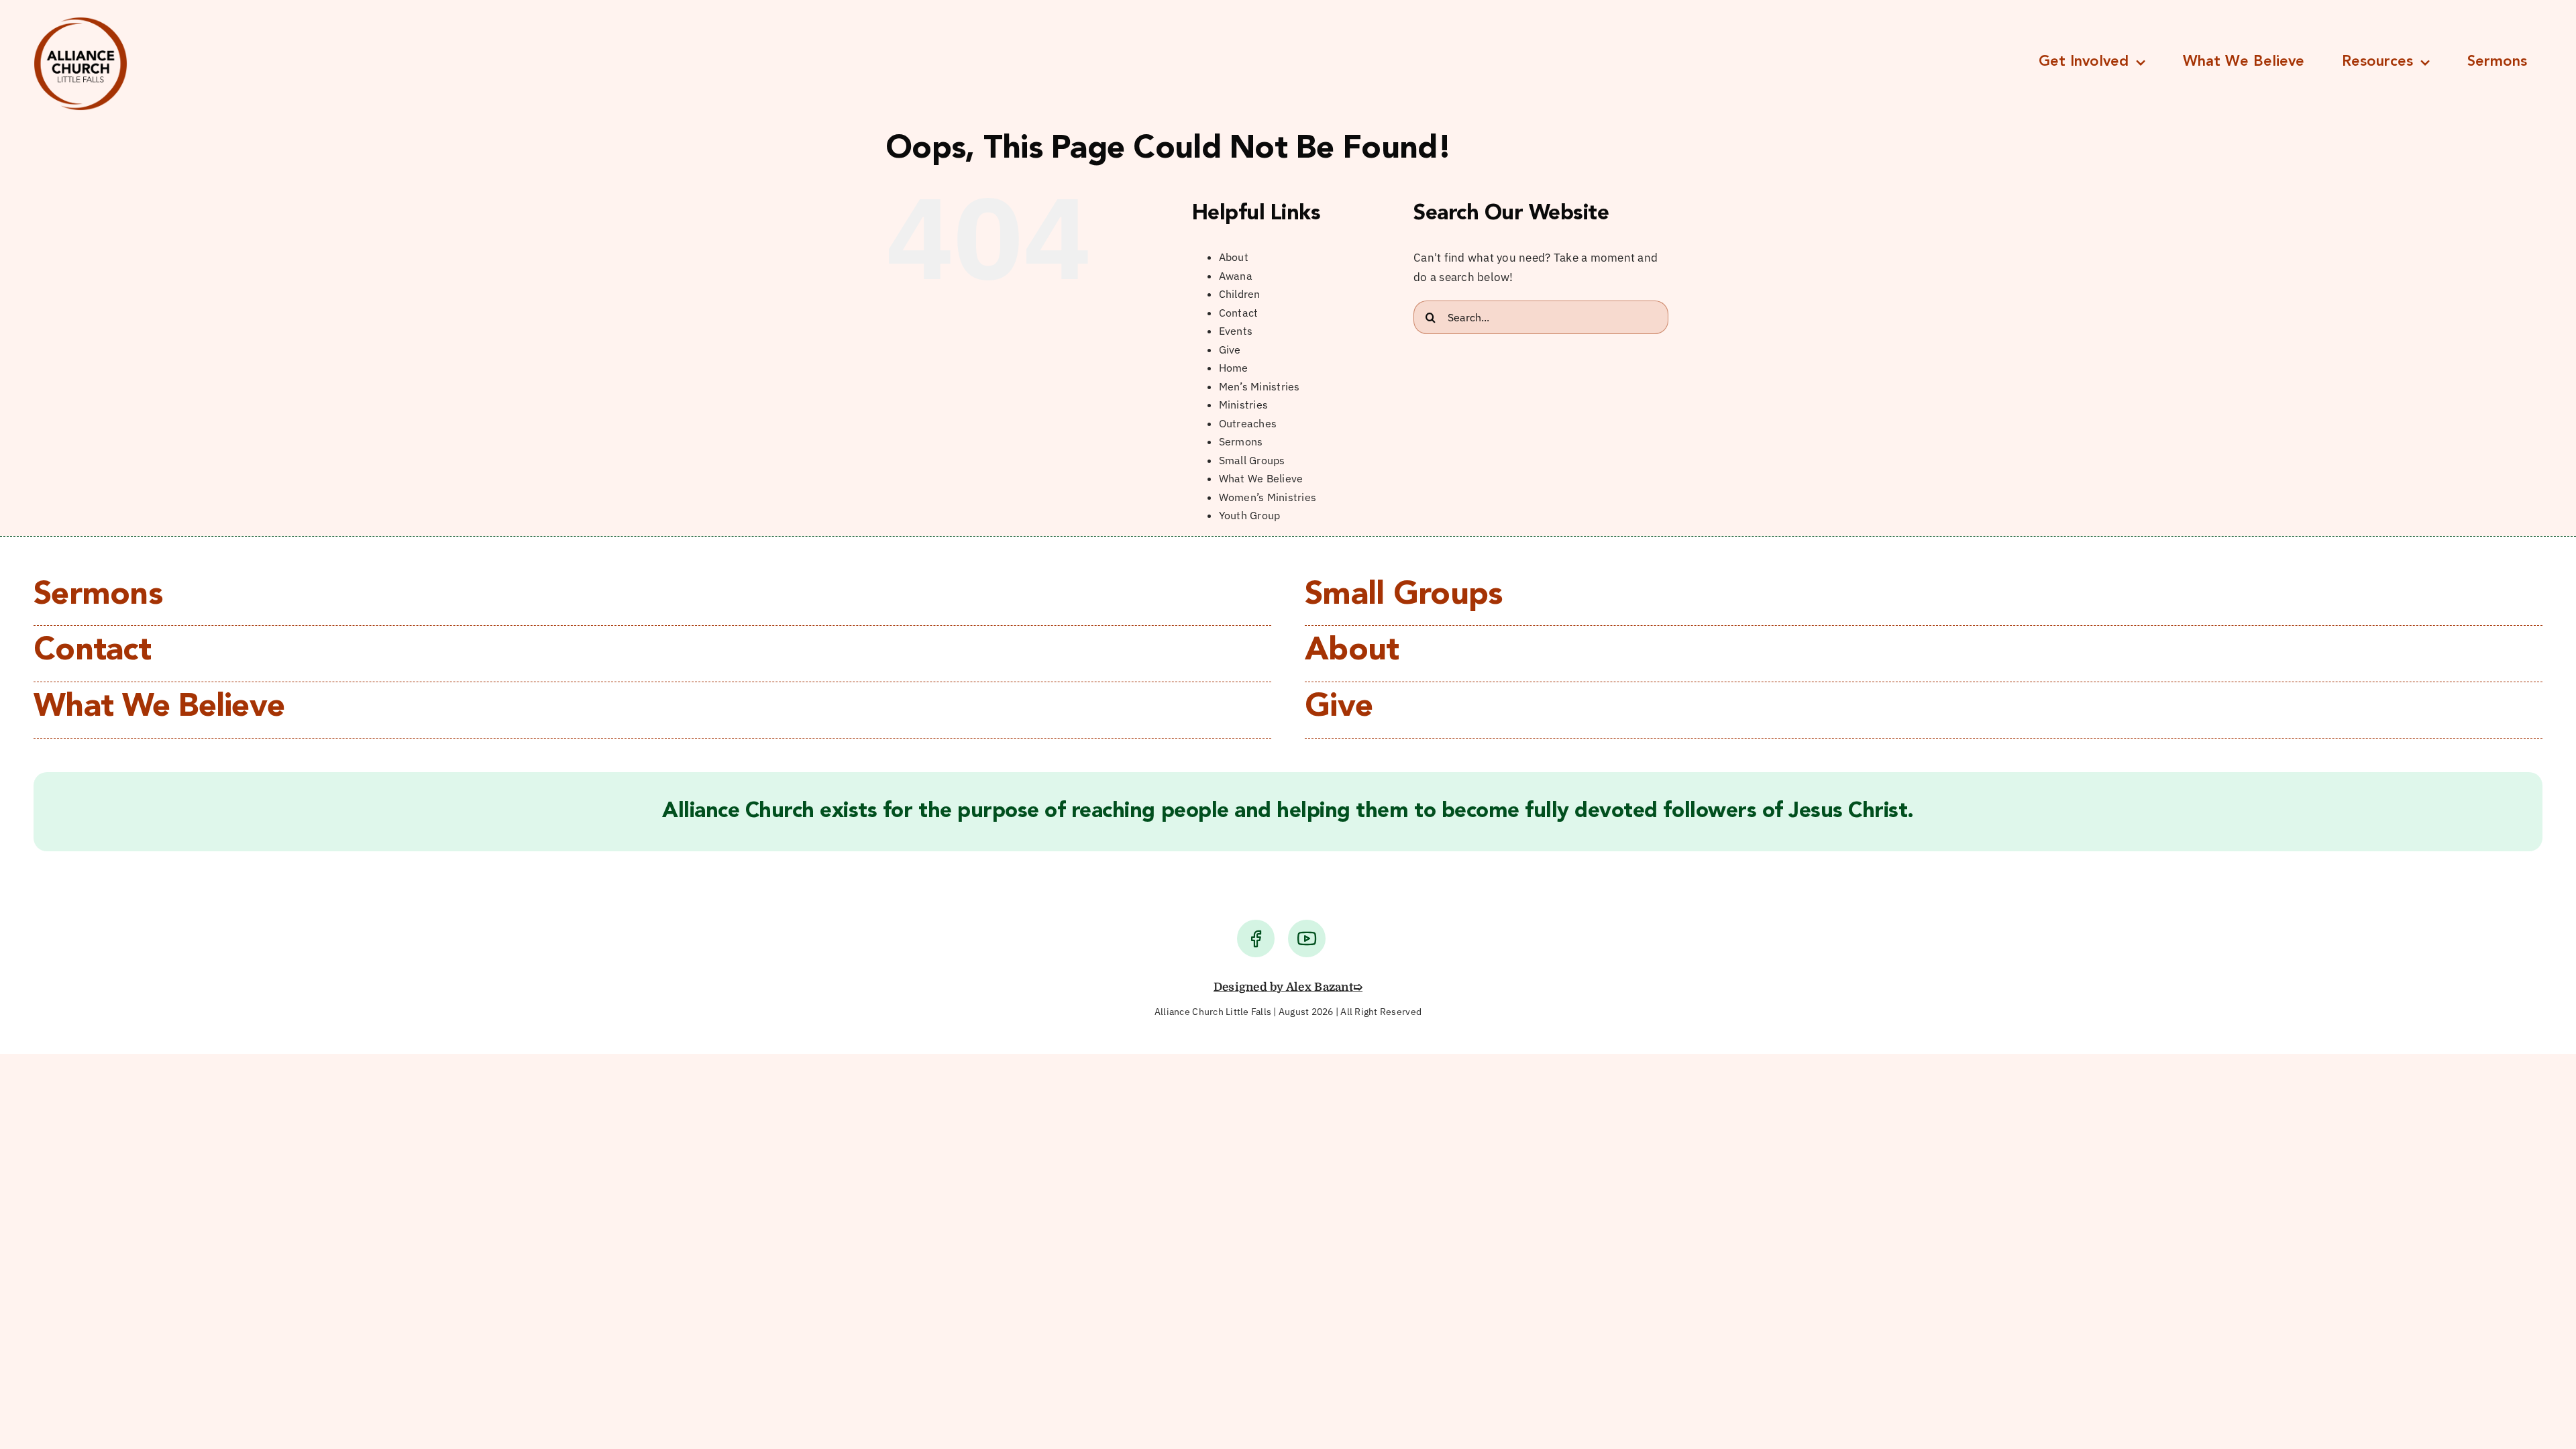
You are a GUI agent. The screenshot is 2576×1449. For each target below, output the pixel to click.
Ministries (1244, 405)
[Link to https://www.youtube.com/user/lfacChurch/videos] (1307, 938)
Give (1230, 350)
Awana (1236, 276)
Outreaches (1248, 423)
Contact (1239, 313)
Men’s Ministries (1259, 386)
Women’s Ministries (1268, 497)
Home (1234, 368)
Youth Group (1250, 515)
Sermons (1241, 441)
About (1234, 257)
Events (1236, 331)
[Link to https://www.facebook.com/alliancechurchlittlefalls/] (1256, 938)
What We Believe (1261, 478)
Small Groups (1252, 460)
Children (1240, 294)
